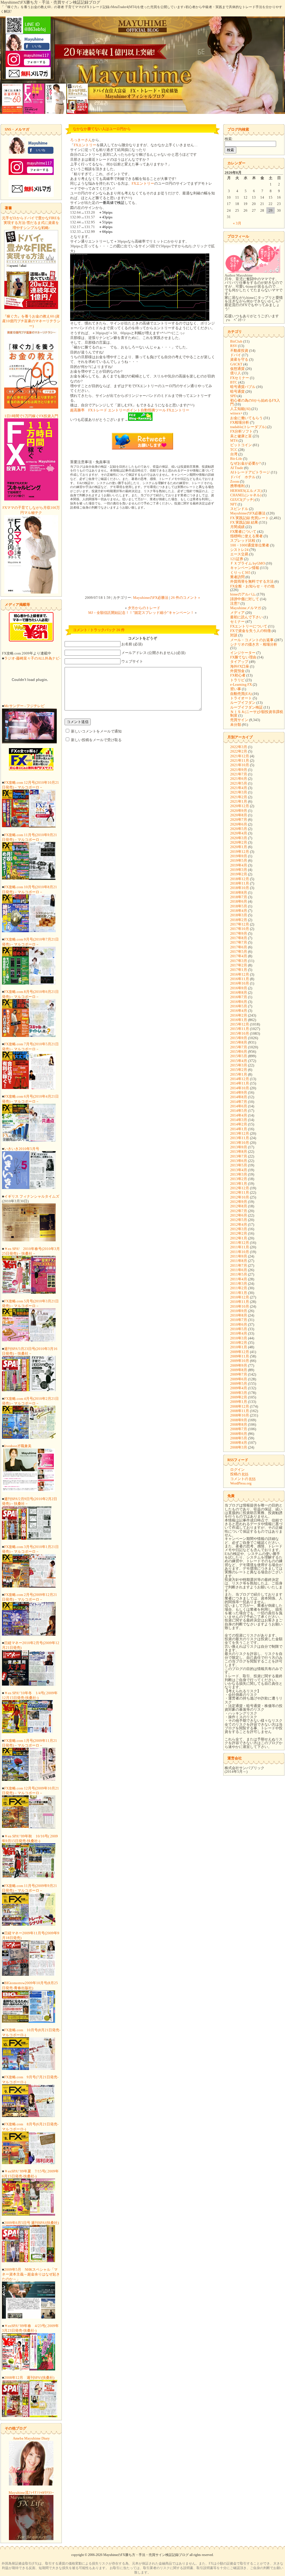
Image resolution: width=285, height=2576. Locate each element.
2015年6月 (239, 1052)
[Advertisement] (142, 553)
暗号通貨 (237, 391)
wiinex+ (236, 413)
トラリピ (237, 680)
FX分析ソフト (241, 431)
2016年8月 (239, 992)
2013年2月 (239, 1179)
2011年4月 (239, 1279)
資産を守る (239, 359)
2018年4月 (239, 911)
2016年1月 (239, 1020)
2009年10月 (240, 1361)
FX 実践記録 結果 (244, 522)
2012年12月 (240, 1188)
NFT (234, 504)
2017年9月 (239, 933)
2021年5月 (239, 783)
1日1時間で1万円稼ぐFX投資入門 (31, 416)
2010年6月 (239, 1324)
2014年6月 (239, 1106)
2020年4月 (239, 833)
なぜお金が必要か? (245, 463)
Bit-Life (236, 459)
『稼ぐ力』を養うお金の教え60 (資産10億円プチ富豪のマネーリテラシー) (31, 321)
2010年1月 (239, 1347)
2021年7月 (239, 774)
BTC (234, 382)
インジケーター (243, 653)
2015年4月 (239, 1061)
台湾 (234, 454)
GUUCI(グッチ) (242, 500)
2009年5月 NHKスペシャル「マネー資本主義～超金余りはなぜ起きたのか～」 (31, 2274)
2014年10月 (240, 1088)
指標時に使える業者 (246, 536)
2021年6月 (239, 779)
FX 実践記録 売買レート (250, 518)
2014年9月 (239, 1092)
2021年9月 (239, 770)
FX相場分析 (240, 422)
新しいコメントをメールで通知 (96, 731)
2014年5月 (239, 1111)
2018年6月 (239, 901)
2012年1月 (239, 1238)
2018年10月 (240, 888)
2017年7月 (239, 942)
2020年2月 (239, 842)
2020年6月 (239, 824)
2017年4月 (239, 956)
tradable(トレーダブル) (248, 427)
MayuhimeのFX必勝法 (151, 598)
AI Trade (237, 468)
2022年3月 (239, 747)
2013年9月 (239, 1147)
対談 (234, 635)
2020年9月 (239, 811)
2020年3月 (239, 838)
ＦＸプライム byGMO (248, 563)
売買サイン (239, 720)
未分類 (236, 725)
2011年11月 (240, 1247)
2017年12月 (240, 924)
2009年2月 (239, 1397)
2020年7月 (239, 820)
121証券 (237, 559)
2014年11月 (240, 1083)
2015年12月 (240, 1024)
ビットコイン (241, 445)
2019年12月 (240, 852)
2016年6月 (239, 1002)
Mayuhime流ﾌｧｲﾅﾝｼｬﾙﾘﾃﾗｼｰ (31, 2493)
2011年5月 (239, 1274)
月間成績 (237, 527)
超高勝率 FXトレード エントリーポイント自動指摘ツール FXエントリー (130, 410)
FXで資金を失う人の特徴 (250, 631)
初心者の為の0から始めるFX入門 (255, 402)
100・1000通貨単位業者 (250, 545)
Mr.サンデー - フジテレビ (24, 706)
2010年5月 (239, 1329)
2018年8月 (239, 893)
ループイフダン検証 (246, 707)
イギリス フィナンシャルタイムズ (32, 1196)
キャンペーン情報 (245, 568)
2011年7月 (239, 1265)
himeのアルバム (243, 594)
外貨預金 (237, 671)
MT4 (234, 440)
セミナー (237, 622)
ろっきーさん (81, 140)
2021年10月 (240, 765)
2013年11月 (240, 1138)
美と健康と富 (241, 436)
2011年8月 (239, 1261)
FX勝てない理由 (243, 657)
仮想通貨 (237, 369)
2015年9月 (239, 1038)
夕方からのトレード (144, 608)
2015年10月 (240, 1033)
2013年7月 (239, 1156)
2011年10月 (240, 1252)
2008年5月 (239, 1438)
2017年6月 (239, 947)
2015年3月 (239, 1065)
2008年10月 (240, 1415)
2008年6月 (239, 1434)
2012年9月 (239, 1202)
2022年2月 (239, 751)
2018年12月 (240, 879)
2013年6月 (239, 1161)
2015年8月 (239, 1042)
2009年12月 (240, 1352)
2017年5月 (239, 952)
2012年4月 (239, 1224)
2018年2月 (239, 920)
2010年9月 (239, 1311)
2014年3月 (239, 1120)
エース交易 (239, 554)
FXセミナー (240, 378)
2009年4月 (239, 1388)
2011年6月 (239, 1270)
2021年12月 (240, 756)
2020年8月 (239, 815)
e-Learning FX (241, 684)
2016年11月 (240, 979)
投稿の (239, 1474)
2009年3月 (239, 1393)
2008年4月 (239, 1443)
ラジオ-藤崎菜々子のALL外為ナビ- (32, 658)
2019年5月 (239, 860)
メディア (237, 613)
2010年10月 (240, 1306)
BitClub (236, 341)
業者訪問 (237, 577)
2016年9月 (239, 988)
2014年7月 (239, 1102)
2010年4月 (239, 1333)
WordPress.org (241, 1483)
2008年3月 (239, 1447)
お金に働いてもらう (246, 418)
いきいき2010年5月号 (22, 1149)
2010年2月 (239, 1343)
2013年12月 (240, 1133)
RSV (234, 346)
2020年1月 (239, 847)
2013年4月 (239, 1170)
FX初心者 (238, 675)
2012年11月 (240, 1192)
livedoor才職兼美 (18, 1446)
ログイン (237, 1470)
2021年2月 (239, 797)
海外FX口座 (240, 666)
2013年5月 (239, 1165)
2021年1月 (239, 801)
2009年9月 (239, 1365)
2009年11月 (240, 1356)
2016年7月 (239, 997)
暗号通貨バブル (243, 387)
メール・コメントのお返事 (252, 640)
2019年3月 (239, 870)
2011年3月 (239, 1284)
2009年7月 (239, 1374)
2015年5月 (239, 1056)
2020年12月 (240, 806)
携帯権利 (237, 486)
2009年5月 (239, 1384)
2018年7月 (239, 897)
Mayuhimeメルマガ (246, 608)
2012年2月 (239, 1233)
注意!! (235, 603)
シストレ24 (239, 550)
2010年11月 (240, 1302)
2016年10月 (240, 983)
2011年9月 (239, 1256)
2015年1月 (239, 1074)
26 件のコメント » (186, 598)
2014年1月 (239, 1129)
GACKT (236, 364)
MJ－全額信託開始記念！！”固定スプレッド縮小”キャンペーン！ (141, 613)
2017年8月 (239, 938)
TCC (234, 450)
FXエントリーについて (249, 626)
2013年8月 (239, 1152)
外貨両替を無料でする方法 (252, 581)
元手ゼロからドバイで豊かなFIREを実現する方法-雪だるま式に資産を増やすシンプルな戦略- (31, 223)
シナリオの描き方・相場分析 (254, 644)
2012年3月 (239, 1229)
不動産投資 (239, 351)
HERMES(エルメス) (246, 491)
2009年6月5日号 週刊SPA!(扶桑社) (31, 2223)
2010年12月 (240, 1297)
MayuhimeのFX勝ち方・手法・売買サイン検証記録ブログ (50, 2)
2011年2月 (239, 1288)
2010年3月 (239, 1338)
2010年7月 (239, 1320)
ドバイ (236, 355)
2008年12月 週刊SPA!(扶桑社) (29, 2378)
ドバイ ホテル (243, 477)
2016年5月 (239, 1006)
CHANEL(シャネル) (246, 495)
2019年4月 (239, 865)
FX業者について (243, 532)
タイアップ (239, 662)
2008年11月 (240, 1411)
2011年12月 (240, 1243)
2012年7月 (239, 1211)
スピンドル (239, 509)
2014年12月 (240, 1079)
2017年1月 (239, 970)
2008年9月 (239, 1420)
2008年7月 (239, 1429)
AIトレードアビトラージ (250, 472)
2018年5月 (239, 906)
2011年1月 (239, 1293)
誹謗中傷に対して (245, 599)
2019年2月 (239, 874)
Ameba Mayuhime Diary (31, 2438)
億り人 (236, 373)
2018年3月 (239, 915)
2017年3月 (239, 961)
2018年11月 (240, 883)
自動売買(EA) (241, 694)
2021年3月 (239, 792)
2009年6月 (239, 1379)
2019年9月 (239, 856)
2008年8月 (239, 1424)
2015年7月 (239, 1047)
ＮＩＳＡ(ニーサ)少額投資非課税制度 (257, 714)
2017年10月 (240, 929)
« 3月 (237, 223)
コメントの (243, 1479)
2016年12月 (240, 974)
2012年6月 (239, 1215)
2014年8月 (239, 1097)
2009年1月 (239, 1402)
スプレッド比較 (243, 540)
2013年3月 (239, 1174)
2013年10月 (240, 1143)
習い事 (236, 689)
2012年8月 (239, 1206)
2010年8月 (239, 1315)
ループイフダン (243, 703)
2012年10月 (240, 1197)
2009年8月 (239, 1370)
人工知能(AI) (240, 409)
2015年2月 (239, 1070)
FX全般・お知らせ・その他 (252, 586)
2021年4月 (239, 788)
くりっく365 (240, 572)
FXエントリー (85, 145)
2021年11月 (240, 760)
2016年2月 (239, 1015)
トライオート (241, 698)
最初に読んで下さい (246, 617)
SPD (233, 396)
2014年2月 (239, 1124)
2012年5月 (239, 1220)
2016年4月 (239, 1011)
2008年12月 (240, 1406)
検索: (229, 139)
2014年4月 (239, 1115)
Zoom (235, 481)
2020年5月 (239, 829)
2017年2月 (239, 965)
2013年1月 (239, 1184)
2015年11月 (240, 1029)
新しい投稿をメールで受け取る (96, 740)
